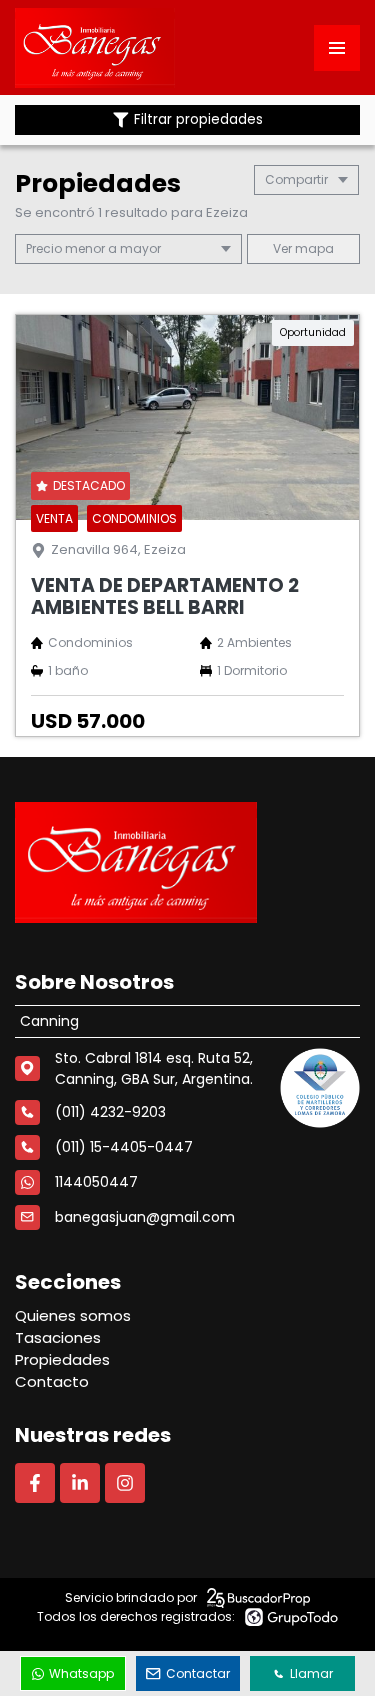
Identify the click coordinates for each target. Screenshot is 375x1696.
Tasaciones (58, 1337)
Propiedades (62, 1359)
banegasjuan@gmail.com (145, 1217)
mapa (313, 248)
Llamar (311, 1673)
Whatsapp (81, 1673)
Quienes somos (73, 1315)
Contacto (52, 1381)
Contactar (198, 1673)
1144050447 (96, 1182)
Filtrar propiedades (198, 119)
